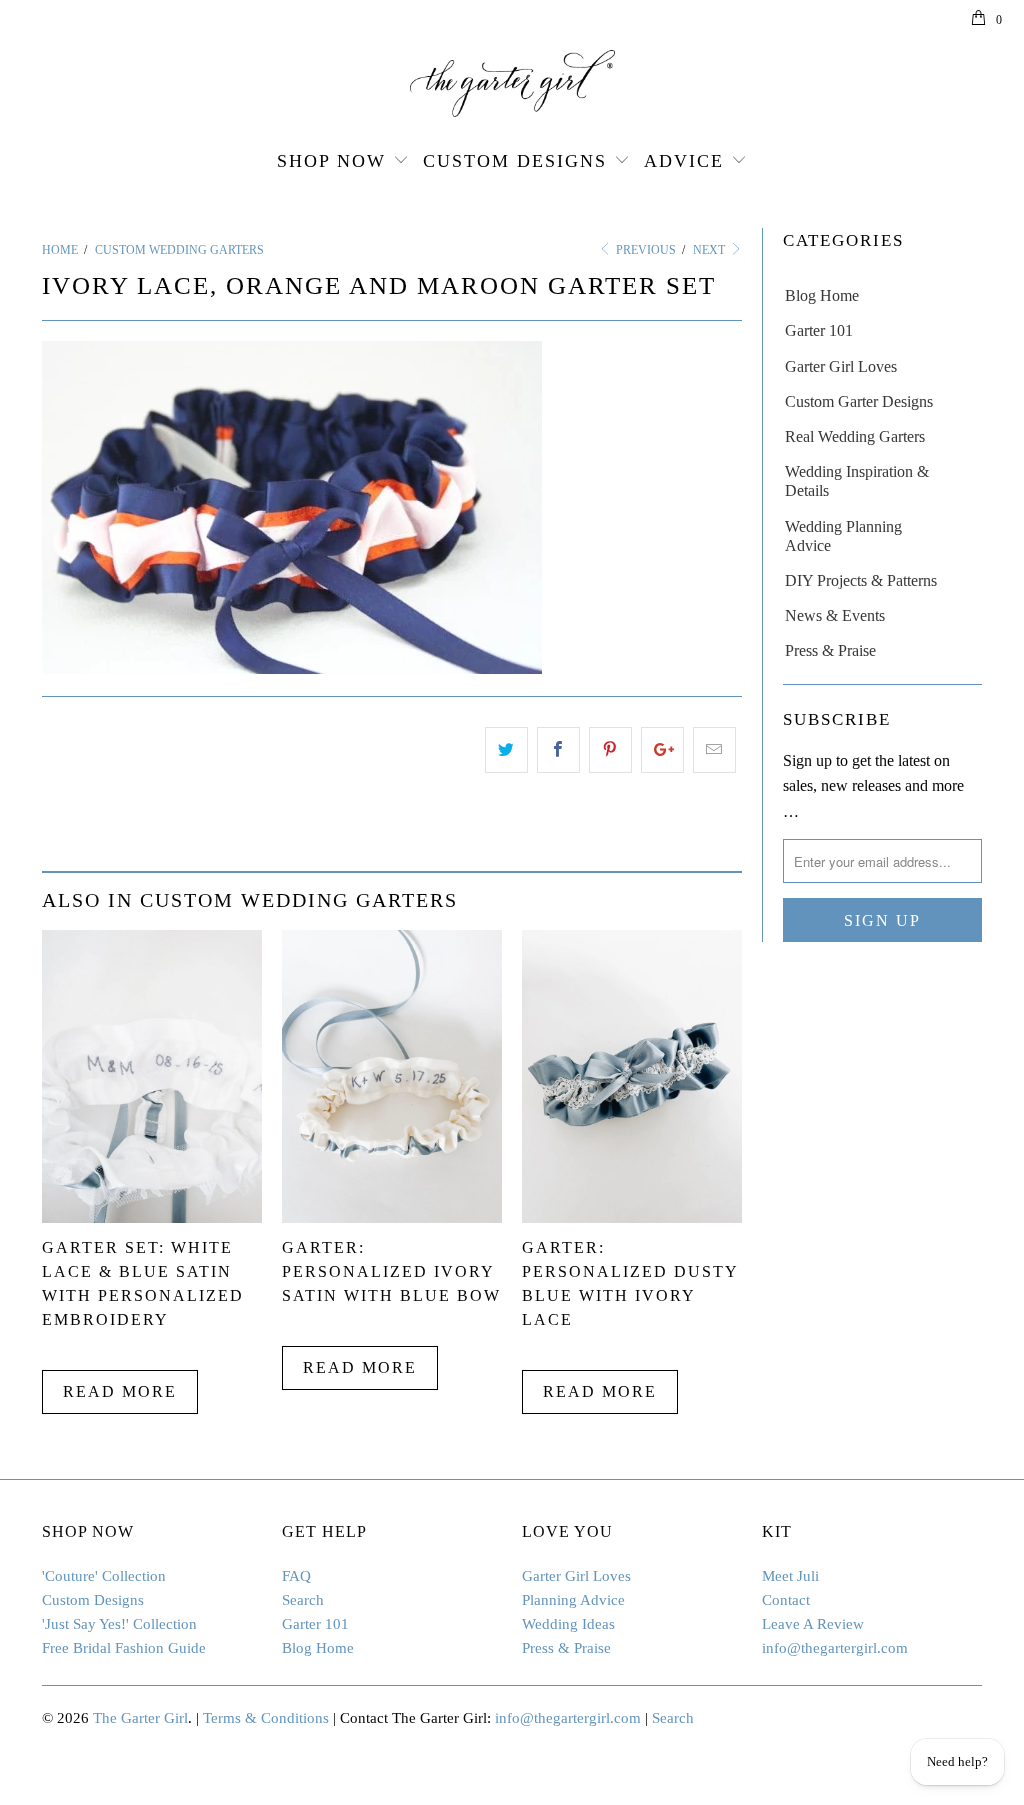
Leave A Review (813, 1624)
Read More (120, 1391)
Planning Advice (573, 1600)
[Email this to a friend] (714, 750)
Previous (644, 250)
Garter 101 (819, 330)
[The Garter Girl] (512, 83)
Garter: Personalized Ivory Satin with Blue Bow (391, 1271)
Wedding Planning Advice (843, 536)
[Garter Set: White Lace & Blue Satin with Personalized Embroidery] (152, 1217)
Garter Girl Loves (841, 366)
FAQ (296, 1576)
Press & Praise (830, 650)
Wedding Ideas (568, 1624)
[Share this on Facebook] (558, 750)
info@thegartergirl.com (835, 1648)
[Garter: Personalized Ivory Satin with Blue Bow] (392, 1217)
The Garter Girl (140, 1718)
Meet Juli (790, 1576)
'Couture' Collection (104, 1576)
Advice (684, 161)
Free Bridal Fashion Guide (124, 1648)
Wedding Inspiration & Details (857, 481)
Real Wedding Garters (855, 436)
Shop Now (331, 161)
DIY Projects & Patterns (861, 580)
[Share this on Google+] (662, 750)
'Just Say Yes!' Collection (119, 1624)
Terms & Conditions (266, 1718)
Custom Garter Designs (859, 401)
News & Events (835, 615)
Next (710, 250)
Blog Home (822, 295)
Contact (786, 1600)
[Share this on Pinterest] (610, 750)
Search (303, 1600)
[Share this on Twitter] (506, 750)
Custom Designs (515, 161)
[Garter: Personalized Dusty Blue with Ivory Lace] (632, 1217)
